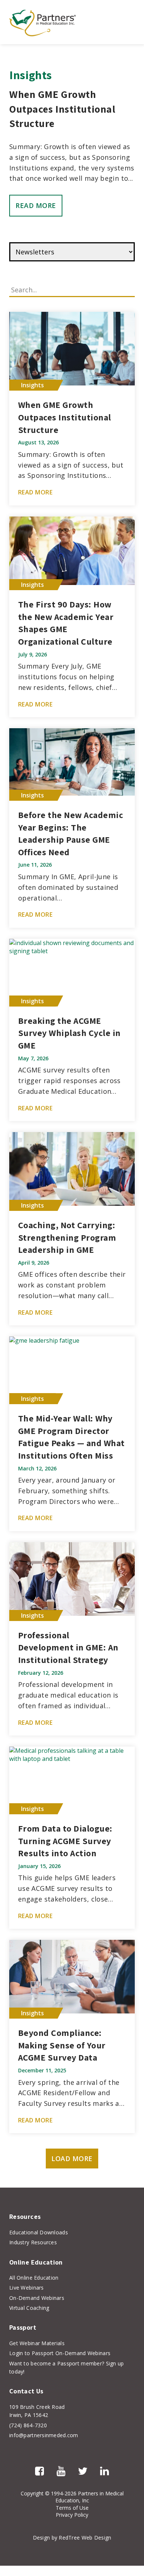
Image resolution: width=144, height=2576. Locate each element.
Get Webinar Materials (37, 2343)
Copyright (32, 2493)
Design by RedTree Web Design (72, 2538)
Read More (36, 205)
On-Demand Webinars (37, 2298)
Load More (72, 2159)
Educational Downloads (39, 2232)
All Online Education (34, 2278)
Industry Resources (33, 2242)
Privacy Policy (72, 2515)
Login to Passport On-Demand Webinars (60, 2353)
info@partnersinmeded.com (44, 2435)
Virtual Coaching (29, 2308)
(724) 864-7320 (28, 2425)
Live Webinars (27, 2288)
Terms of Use (72, 2508)
